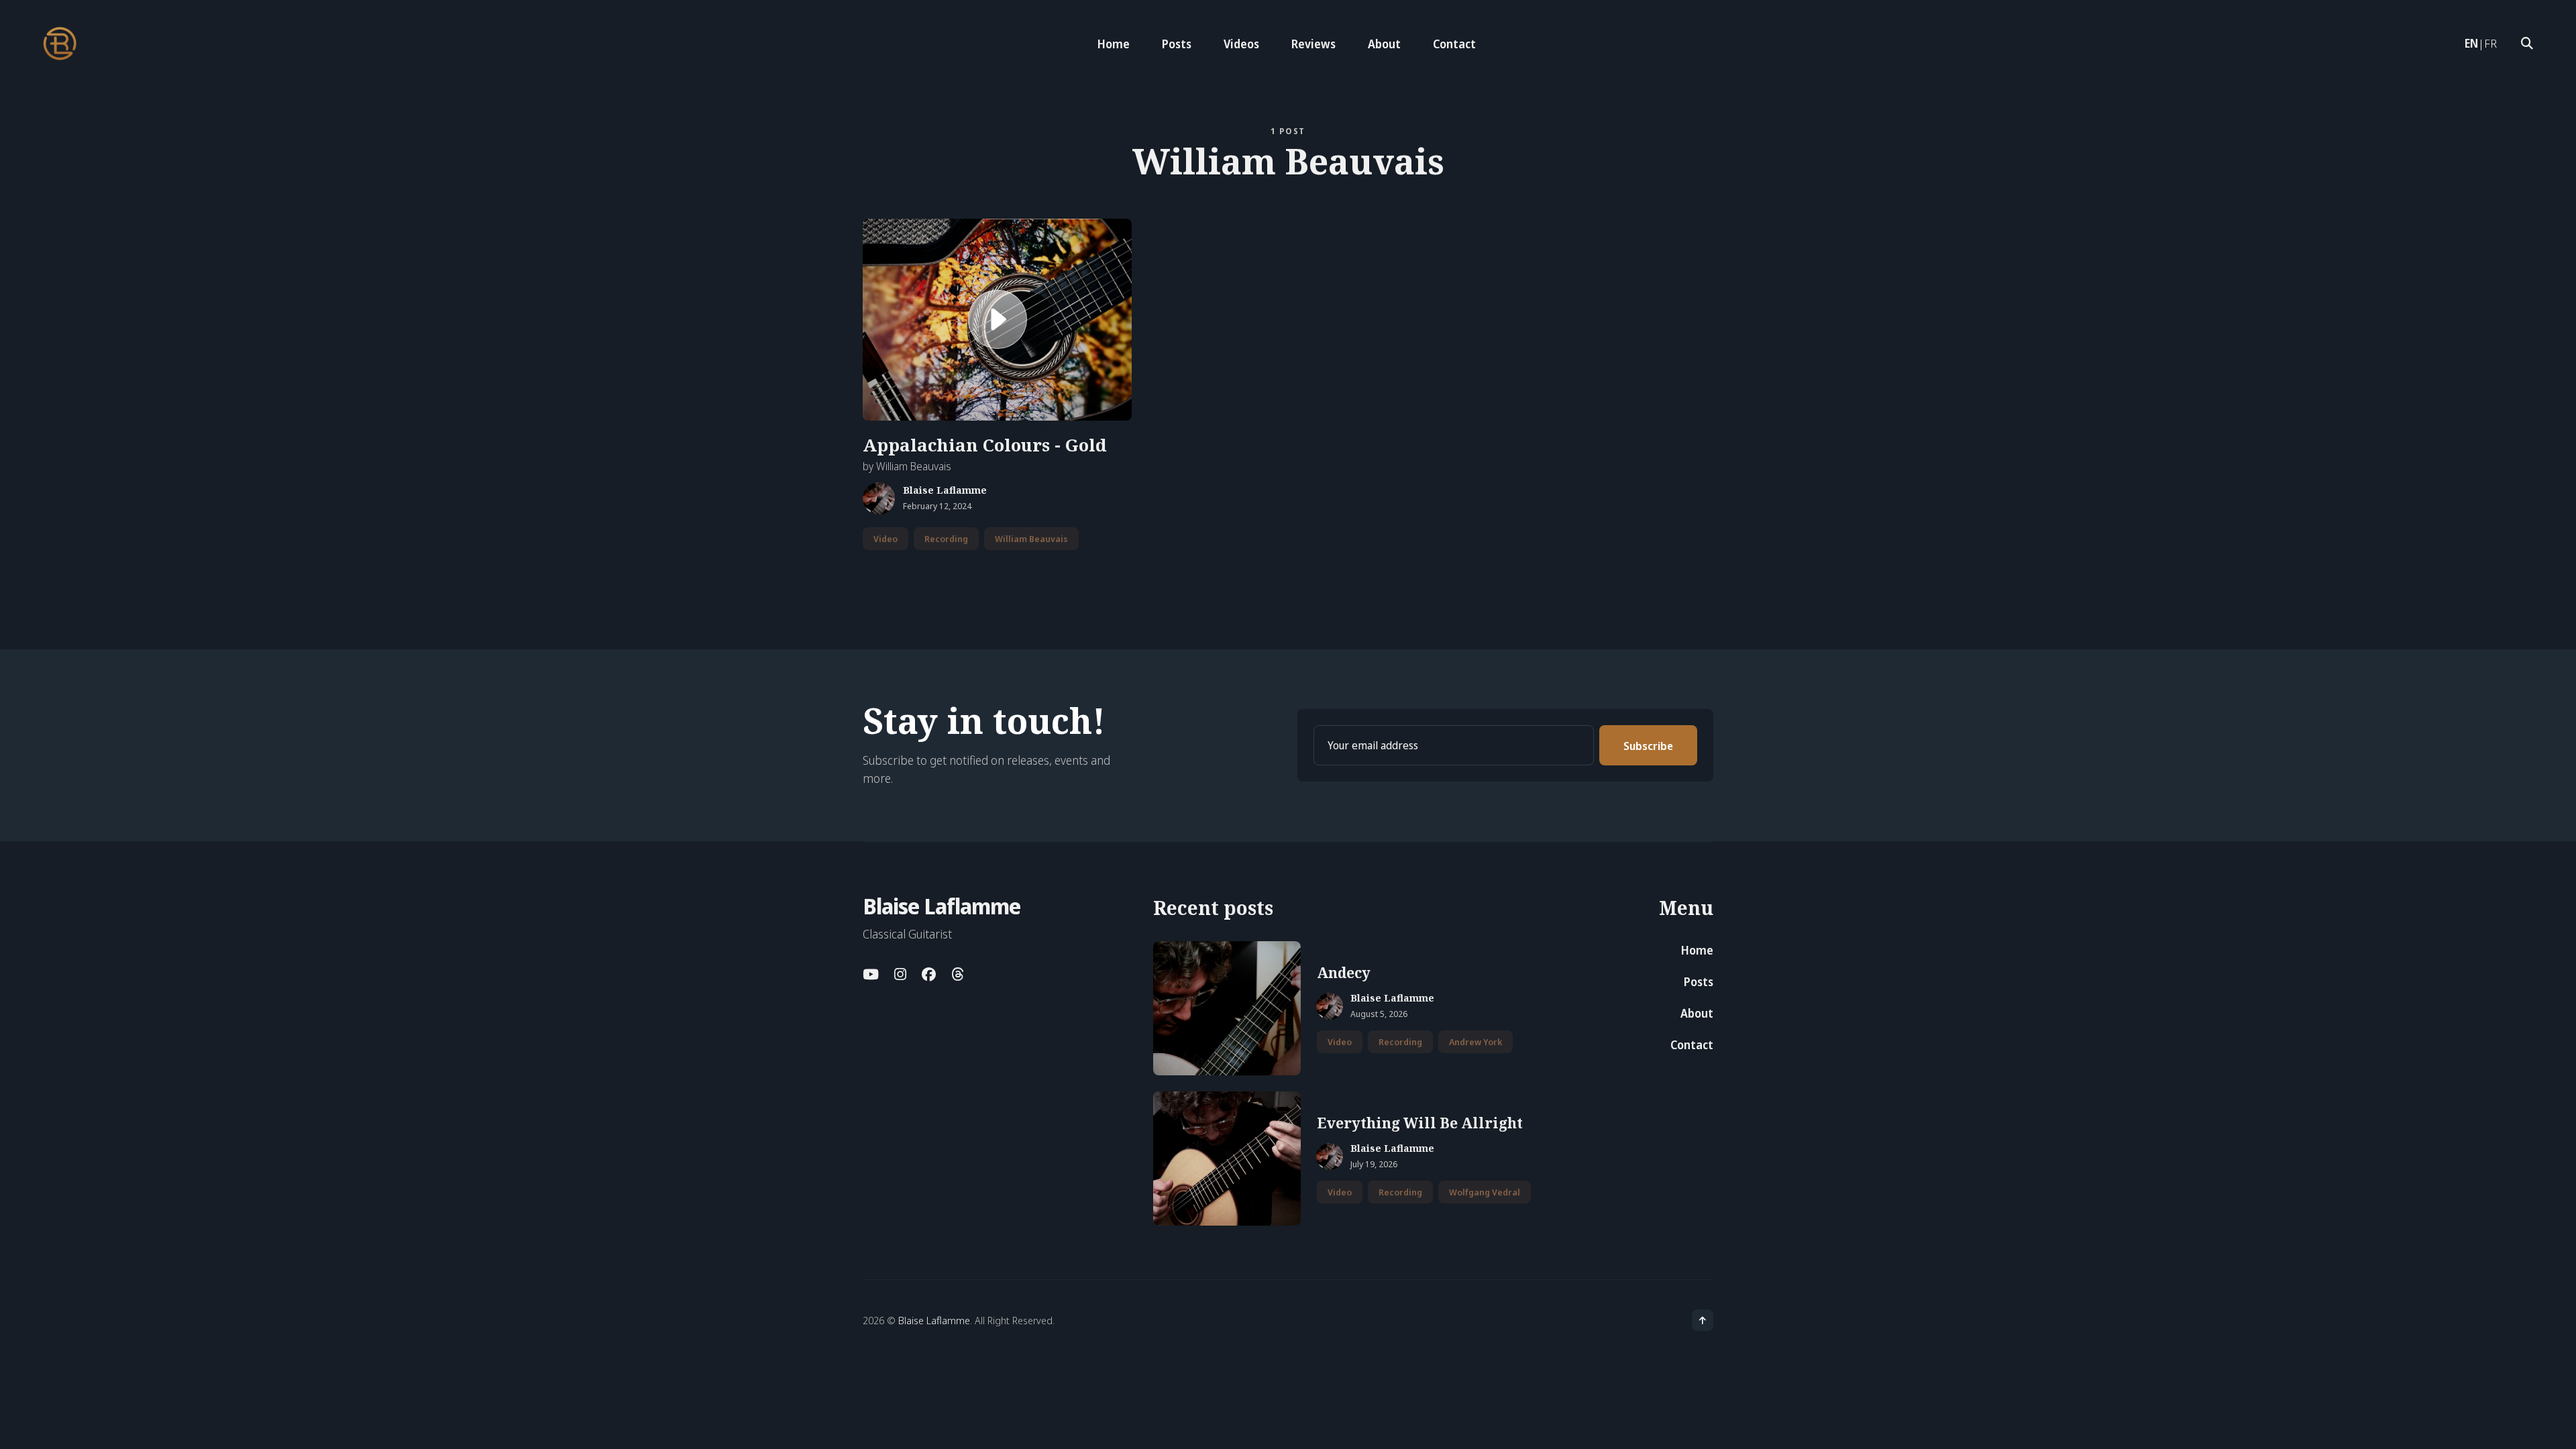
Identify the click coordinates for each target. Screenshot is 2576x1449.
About (1384, 44)
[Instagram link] (900, 974)
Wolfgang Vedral (1485, 1192)
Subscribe (1648, 746)
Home (1114, 44)
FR (2490, 43)
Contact (1454, 44)
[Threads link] (957, 974)
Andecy (1344, 973)
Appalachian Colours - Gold (985, 445)
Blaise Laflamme (945, 491)
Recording (946, 539)
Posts (1177, 44)
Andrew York (1475, 1042)
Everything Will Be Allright (1420, 1123)
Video (885, 539)
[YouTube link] (872, 974)
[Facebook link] (929, 974)
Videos (1241, 44)
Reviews (1313, 44)
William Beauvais (1031, 539)
